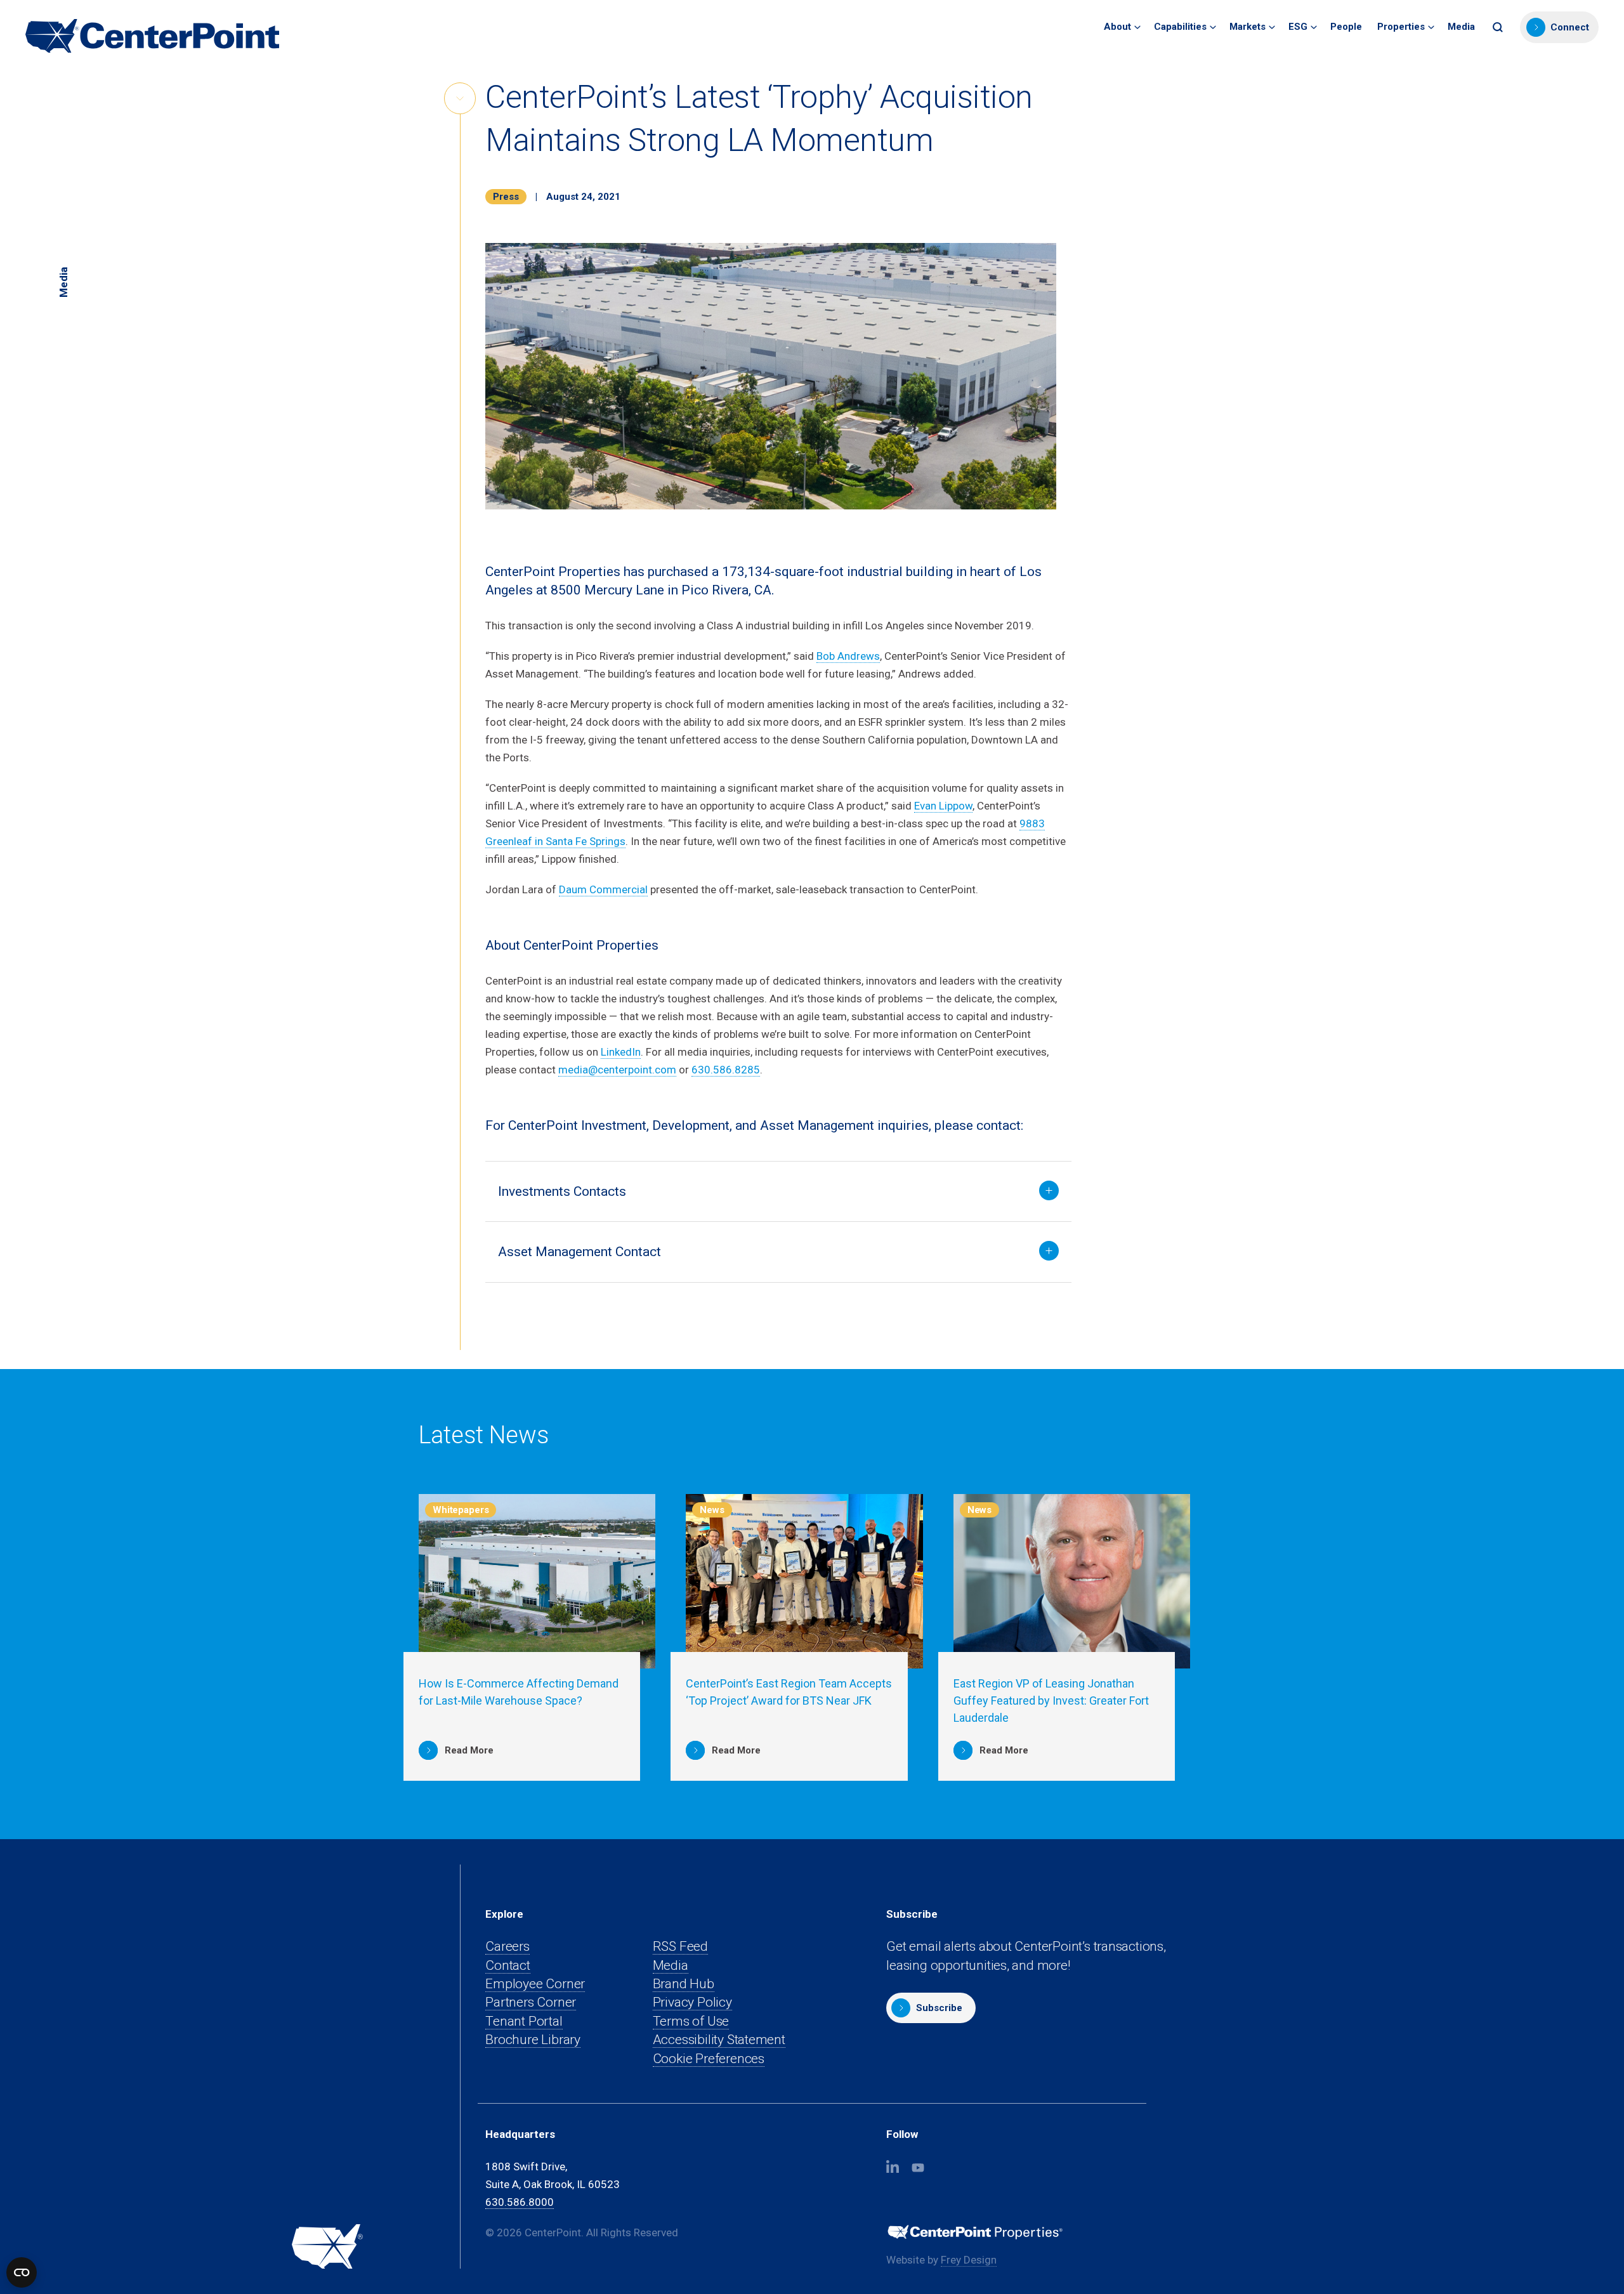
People (1346, 27)
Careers (507, 1946)
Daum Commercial (603, 889)
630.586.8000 (520, 2202)
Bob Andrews (848, 656)
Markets (1247, 27)
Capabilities (1180, 27)
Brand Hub (684, 1984)
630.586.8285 (726, 1070)
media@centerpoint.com (617, 1070)
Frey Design (969, 2260)
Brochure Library (533, 2040)
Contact (508, 1965)
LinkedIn (621, 1052)
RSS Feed (680, 1946)
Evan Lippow (943, 806)
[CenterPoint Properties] (152, 36)
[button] (1499, 27)
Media (1461, 27)
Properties (1401, 27)
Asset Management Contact (580, 1252)
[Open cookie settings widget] (22, 2272)
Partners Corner (531, 2002)
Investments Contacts (562, 1191)
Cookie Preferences (709, 2059)
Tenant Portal (524, 2022)
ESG (1298, 27)
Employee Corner (535, 1984)
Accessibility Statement (719, 2040)
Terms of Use (691, 2021)
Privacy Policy (692, 2002)
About (1117, 27)
